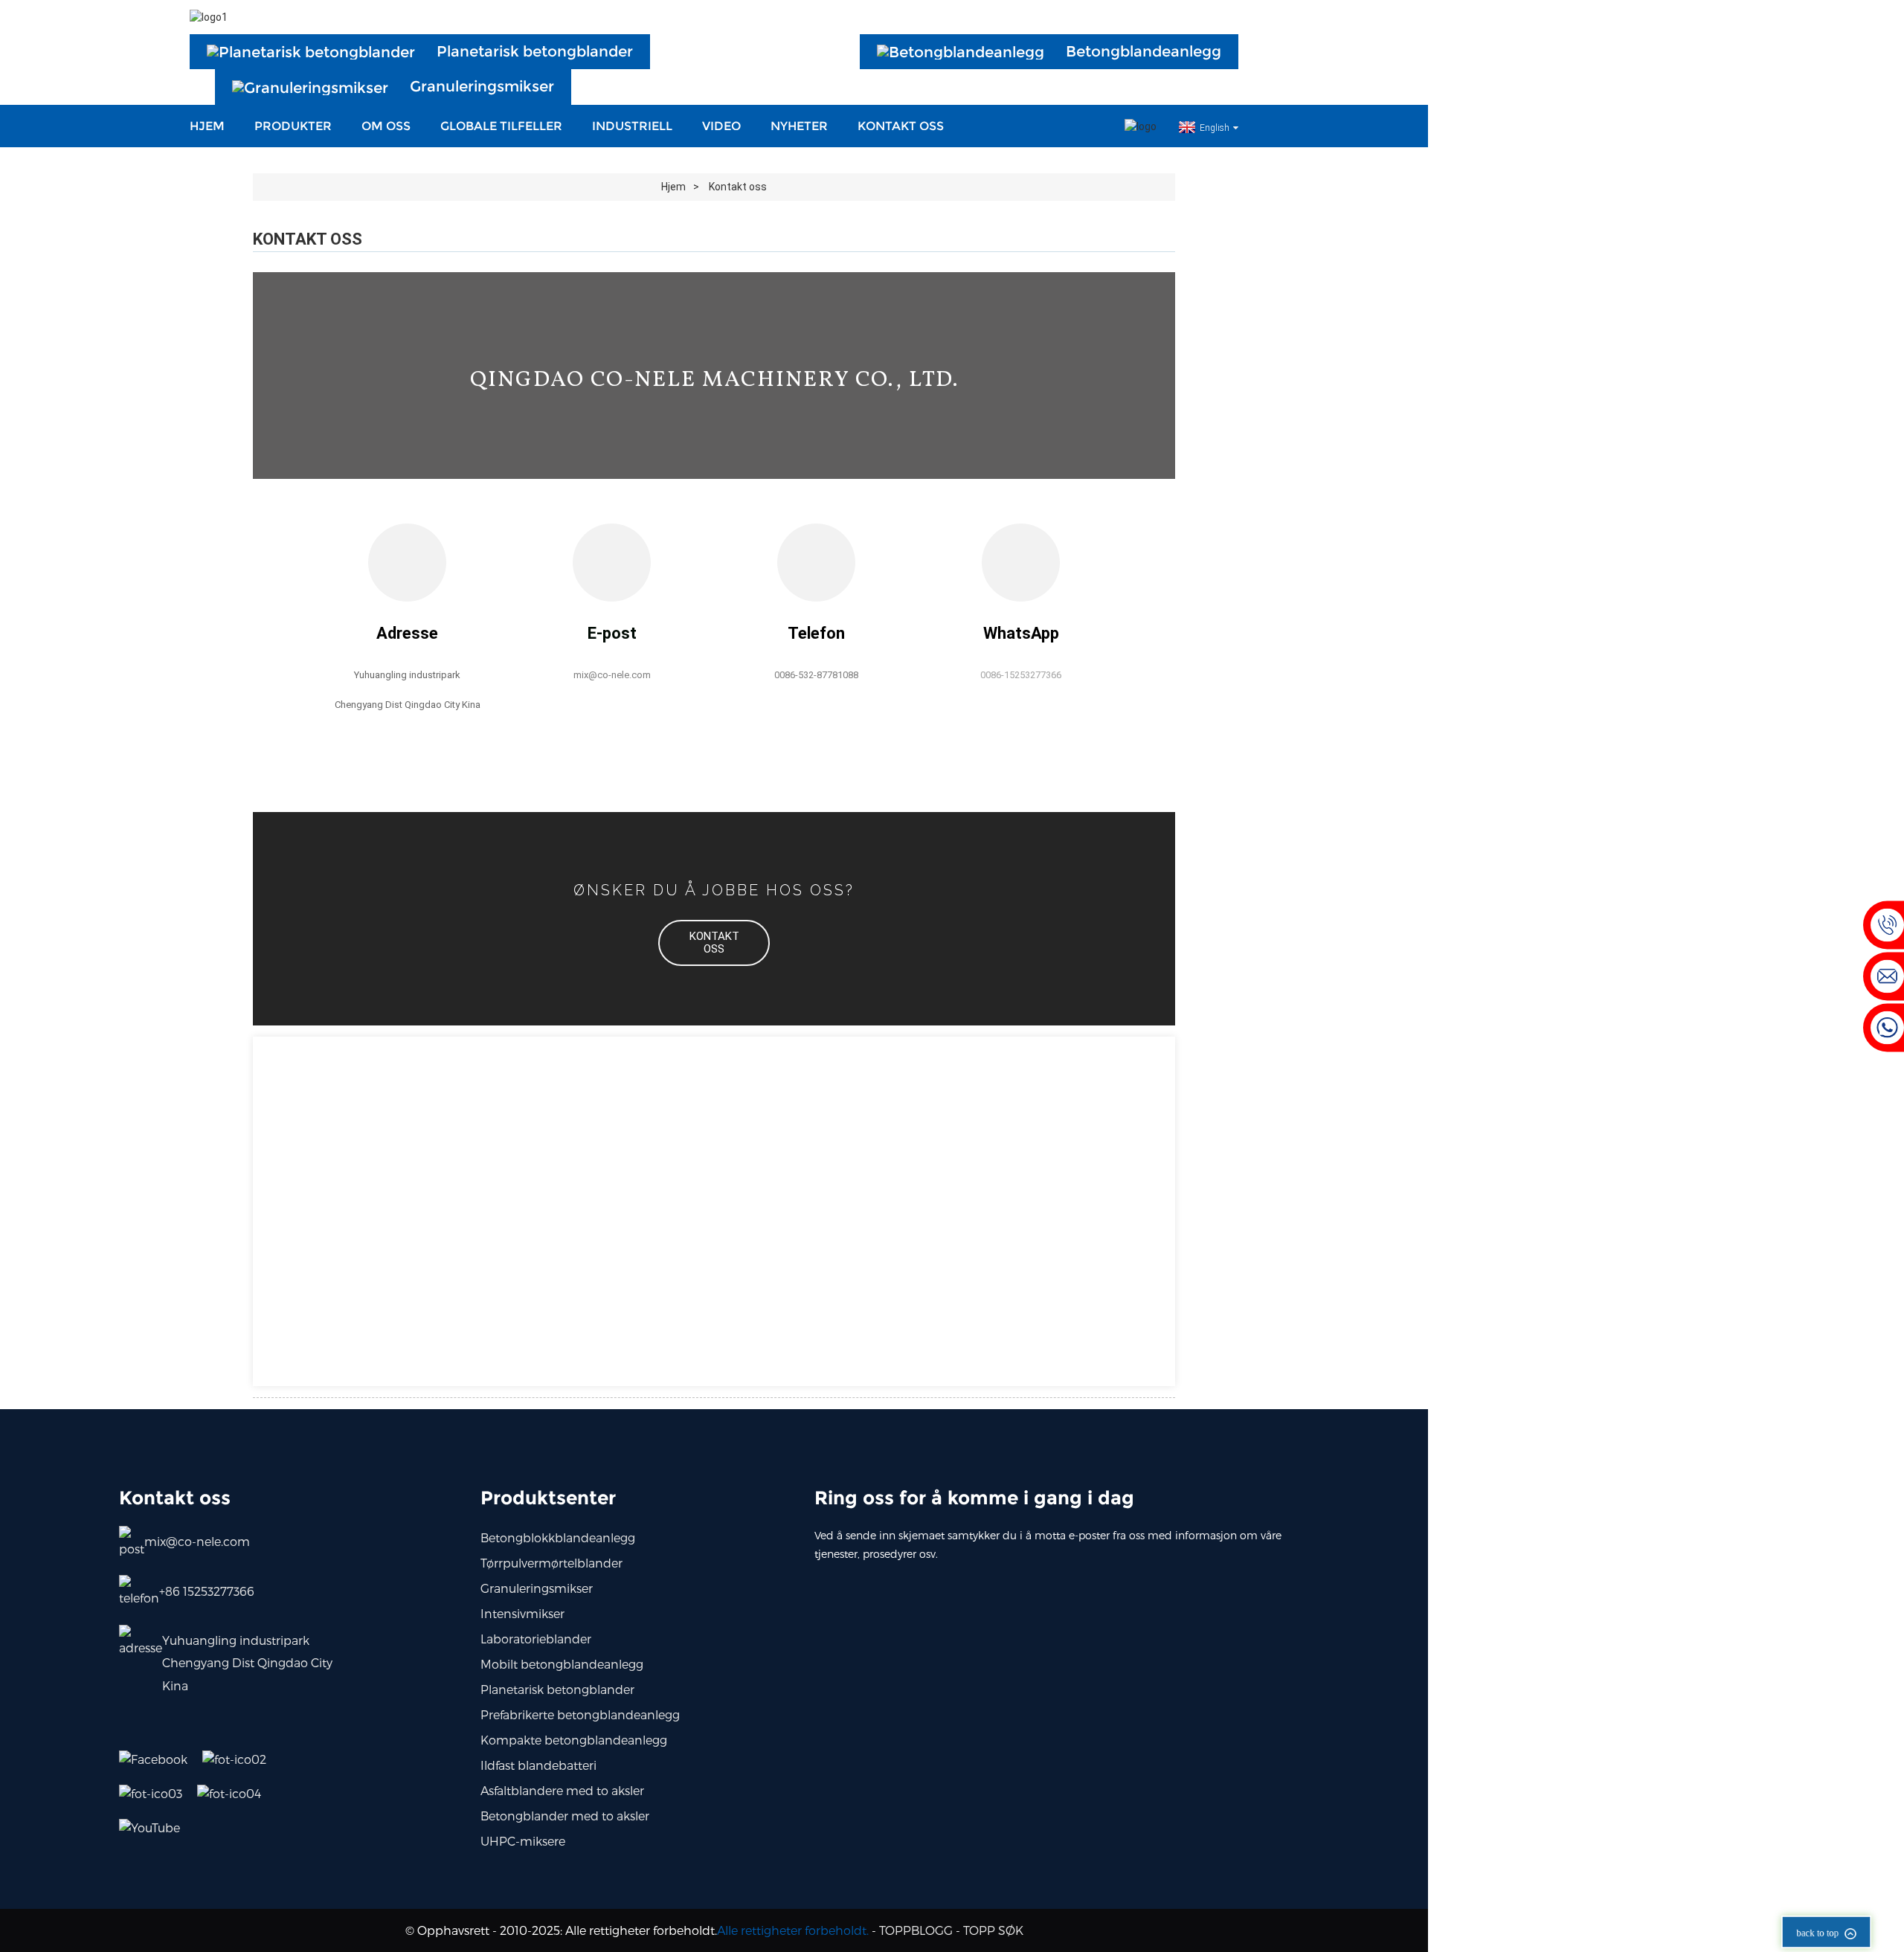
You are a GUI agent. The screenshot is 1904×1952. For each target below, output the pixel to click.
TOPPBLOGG (916, 1930)
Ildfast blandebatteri (538, 1765)
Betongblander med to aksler (565, 1816)
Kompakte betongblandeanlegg (574, 1740)
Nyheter (799, 126)
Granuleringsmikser (537, 1588)
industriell (632, 126)
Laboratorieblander (536, 1639)
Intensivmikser (522, 1613)
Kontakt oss (901, 126)
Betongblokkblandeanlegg (558, 1537)
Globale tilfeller (501, 126)
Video (721, 126)
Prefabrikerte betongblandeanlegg (580, 1714)
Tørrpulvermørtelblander (551, 1563)
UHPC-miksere (523, 1841)
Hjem (207, 126)
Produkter (293, 126)
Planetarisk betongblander (557, 1689)
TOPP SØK (993, 1930)
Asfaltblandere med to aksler (562, 1790)
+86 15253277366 (207, 1591)
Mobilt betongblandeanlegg (562, 1664)
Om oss (386, 126)
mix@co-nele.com (197, 1541)
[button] (714, 943)
